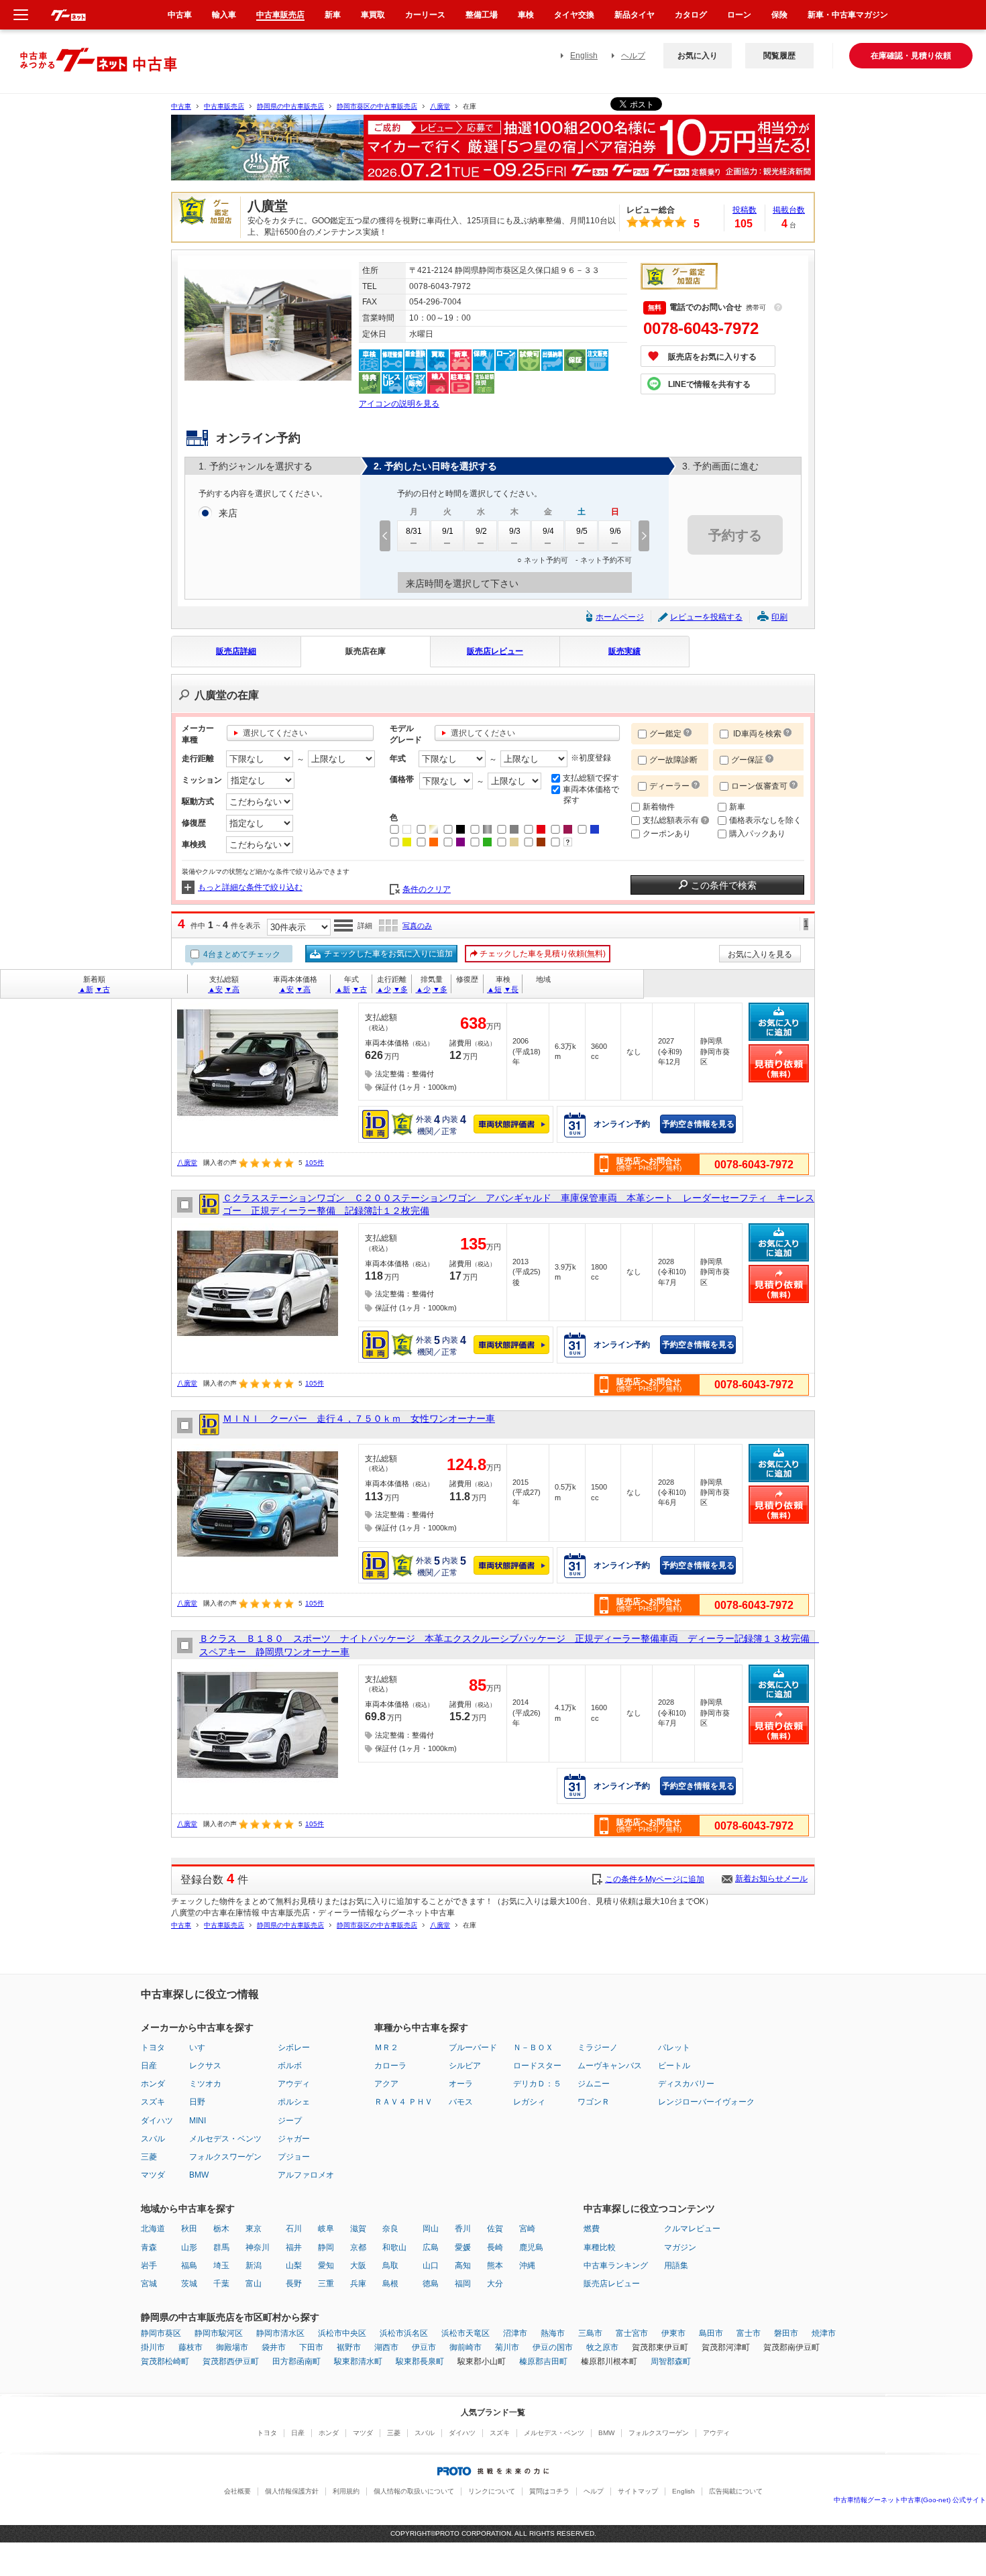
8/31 (414, 531)
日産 (149, 2066)
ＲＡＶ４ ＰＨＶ (403, 2102)
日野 (197, 2102)
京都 (358, 2247)
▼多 (400, 989)
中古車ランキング (616, 2265)
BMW (199, 2175)
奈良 (390, 2229)
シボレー (294, 2048)
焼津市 (824, 2333)
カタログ (691, 15)
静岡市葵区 (161, 2333)
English (584, 56)
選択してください (275, 733)
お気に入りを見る (760, 954)
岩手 (149, 2265)
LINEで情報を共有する (709, 384)
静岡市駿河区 (219, 2333)
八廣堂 (440, 106)
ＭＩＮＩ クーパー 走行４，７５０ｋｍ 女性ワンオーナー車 (359, 1418)
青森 (149, 2247)
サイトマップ (638, 2491)
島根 (390, 2284)
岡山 (431, 2229)
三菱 (149, 2157)
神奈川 (258, 2247)
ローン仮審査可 (760, 786)
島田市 (711, 2333)
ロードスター (537, 2066)
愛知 (326, 2265)
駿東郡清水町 (358, 2361)
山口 (431, 2265)
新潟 (254, 2265)
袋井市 (274, 2347)
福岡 (463, 2284)
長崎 (495, 2247)
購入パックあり (757, 834)
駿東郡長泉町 (420, 2361)
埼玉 (221, 2265)
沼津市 (515, 2333)
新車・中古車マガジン (848, 15)
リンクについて (492, 2491)
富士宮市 (632, 2333)
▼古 (103, 989)
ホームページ (620, 617)
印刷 (779, 617)
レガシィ (529, 2102)
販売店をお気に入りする (712, 357)
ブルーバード (473, 2048)
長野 (294, 2284)
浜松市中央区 (342, 2333)
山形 (189, 2247)
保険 (779, 15)
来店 (228, 513)
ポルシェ (294, 2102)
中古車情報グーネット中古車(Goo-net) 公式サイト (910, 2500)
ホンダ (153, 2084)
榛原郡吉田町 (543, 2361)
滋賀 (358, 2229)
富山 (254, 2284)
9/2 (481, 531)
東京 (254, 2229)
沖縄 (527, 2265)
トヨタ (153, 2048)
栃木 (221, 2229)
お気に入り (698, 56)
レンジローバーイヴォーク (706, 2102)
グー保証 (747, 760)
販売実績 (624, 651)
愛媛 (463, 2247)
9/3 (515, 531)
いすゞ (201, 2048)
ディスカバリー (686, 2084)
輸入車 (224, 15)
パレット (674, 2048)
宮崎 (527, 2229)
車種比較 (600, 2247)
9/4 (548, 531)
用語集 (676, 2265)
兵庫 (358, 2284)
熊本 (495, 2265)
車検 (526, 15)
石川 (294, 2229)
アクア (386, 2084)
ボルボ (290, 2066)
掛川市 (153, 2347)
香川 (463, 2229)
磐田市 (786, 2333)
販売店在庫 (366, 651)
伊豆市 (424, 2347)
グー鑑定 (665, 734)
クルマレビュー (692, 2229)
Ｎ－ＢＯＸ (533, 2048)
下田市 (311, 2347)
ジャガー (294, 2139)
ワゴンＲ (594, 2102)
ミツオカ (205, 2084)
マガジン (680, 2247)
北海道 (153, 2229)
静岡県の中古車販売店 (290, 106)
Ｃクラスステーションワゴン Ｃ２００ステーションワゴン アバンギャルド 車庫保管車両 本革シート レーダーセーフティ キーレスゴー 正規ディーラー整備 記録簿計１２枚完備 (518, 1205)
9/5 (582, 531)
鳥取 (390, 2265)
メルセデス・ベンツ (225, 2139)
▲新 (86, 989)
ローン (739, 15)
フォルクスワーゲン (225, 2157)
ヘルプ (633, 56)
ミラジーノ (598, 2048)
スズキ (153, 2102)
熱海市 (553, 2333)
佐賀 (495, 2229)
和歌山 (394, 2247)
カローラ (390, 2066)
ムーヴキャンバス (610, 2066)
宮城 (149, 2284)
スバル (153, 2139)
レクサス (205, 2066)
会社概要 (237, 2491)
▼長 (511, 989)
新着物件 (659, 807)
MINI (198, 2121)
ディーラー (669, 786)
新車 (737, 807)
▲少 (384, 989)
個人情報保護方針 (292, 2491)
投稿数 (745, 210)
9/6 (615, 531)
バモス (461, 2102)
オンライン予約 (622, 1124)
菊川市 (507, 2347)
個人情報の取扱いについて (414, 2491)
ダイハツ (157, 2121)
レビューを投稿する (706, 617)
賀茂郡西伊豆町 (231, 2361)
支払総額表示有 (672, 820)
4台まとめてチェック (241, 954)
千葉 (221, 2284)
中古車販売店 (224, 106)
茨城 (189, 2284)
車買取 (373, 15)
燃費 (592, 2229)
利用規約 (346, 2491)
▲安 (215, 989)
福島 (189, 2265)
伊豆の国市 (553, 2347)
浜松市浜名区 (404, 2333)
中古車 (181, 106)
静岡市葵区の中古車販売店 (377, 106)
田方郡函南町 (296, 2361)
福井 (294, 2247)
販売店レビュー (495, 651)
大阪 (358, 2265)
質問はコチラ (549, 2491)
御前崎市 (465, 2347)
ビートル (674, 2066)
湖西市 (386, 2347)
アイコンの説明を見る (399, 404)
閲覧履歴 (779, 56)
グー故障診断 (673, 760)
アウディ (294, 2084)
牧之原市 (602, 2347)
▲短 (494, 989)
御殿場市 (232, 2347)
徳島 (431, 2284)
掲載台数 (789, 210)
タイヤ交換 (574, 15)
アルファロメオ (306, 2175)
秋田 (189, 2229)
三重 (326, 2284)
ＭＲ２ (386, 2048)
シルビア (465, 2066)
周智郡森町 (671, 2361)
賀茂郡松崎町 (165, 2361)
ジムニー (594, 2084)
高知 (463, 2265)
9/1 (448, 531)
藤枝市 (190, 2347)
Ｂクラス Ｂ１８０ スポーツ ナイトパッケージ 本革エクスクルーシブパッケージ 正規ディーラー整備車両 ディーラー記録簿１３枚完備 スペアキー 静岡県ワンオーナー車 (507, 1645)
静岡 (326, 2247)
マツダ (153, 2175)
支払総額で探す (591, 778)
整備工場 (482, 15)
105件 (315, 1163)
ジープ (290, 2121)
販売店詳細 (236, 651)
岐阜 (326, 2229)
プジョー (294, 2157)
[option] (493, 153)
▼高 (232, 989)
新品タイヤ (635, 15)
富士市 (749, 2333)
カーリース (425, 15)
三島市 (590, 2333)
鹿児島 (531, 2247)
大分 (495, 2284)
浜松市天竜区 (465, 2333)
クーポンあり (667, 834)
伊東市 (673, 2333)
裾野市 (349, 2347)
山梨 (294, 2265)
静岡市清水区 (280, 2333)
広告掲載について (736, 2491)
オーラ (461, 2084)
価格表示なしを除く (765, 820)
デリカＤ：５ (537, 2084)
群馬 (221, 2247)
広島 (431, 2247)
